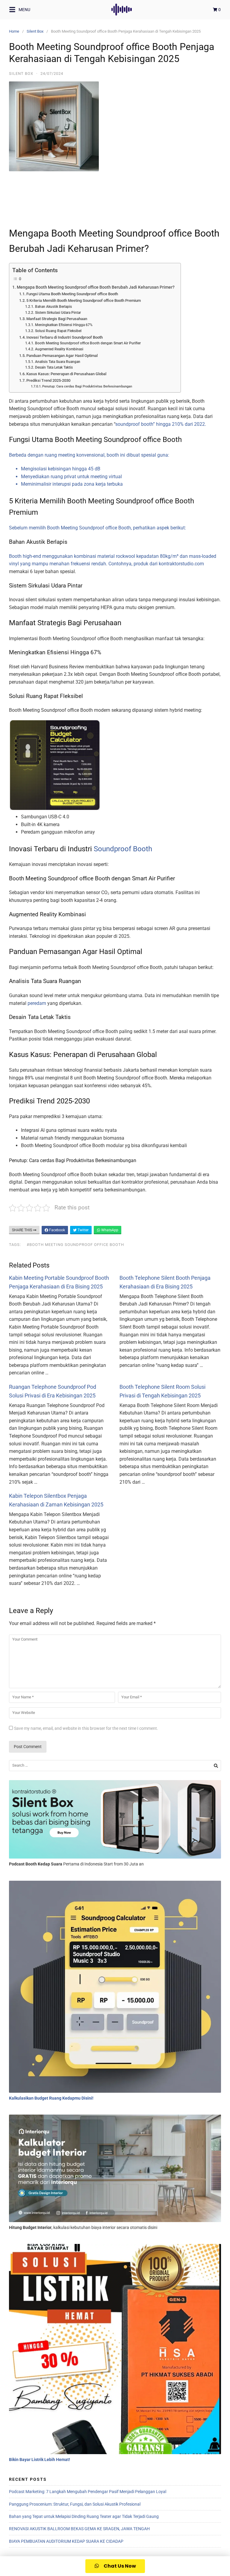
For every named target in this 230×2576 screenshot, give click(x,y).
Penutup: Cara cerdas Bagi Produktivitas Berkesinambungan (87, 386)
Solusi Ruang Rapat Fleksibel (58, 331)
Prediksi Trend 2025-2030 (48, 380)
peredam (37, 1003)
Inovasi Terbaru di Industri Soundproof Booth (65, 337)
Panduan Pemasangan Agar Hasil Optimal (62, 356)
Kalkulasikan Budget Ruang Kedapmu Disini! (51, 2098)
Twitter (83, 1230)
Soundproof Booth (123, 849)
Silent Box (35, 31)
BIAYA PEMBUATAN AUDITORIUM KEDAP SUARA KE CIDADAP (66, 2541)
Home (14, 31)
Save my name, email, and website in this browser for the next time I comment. (86, 1728)
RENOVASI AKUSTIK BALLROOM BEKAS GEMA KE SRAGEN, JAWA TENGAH (79, 2529)
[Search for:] (115, 1766)
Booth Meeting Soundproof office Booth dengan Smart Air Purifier (88, 343)
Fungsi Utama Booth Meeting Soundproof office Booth (72, 294)
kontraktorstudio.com (181, 564)
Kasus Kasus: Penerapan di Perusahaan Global (66, 374)
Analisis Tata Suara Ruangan (57, 362)
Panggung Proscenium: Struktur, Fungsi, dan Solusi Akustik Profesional (75, 2504)
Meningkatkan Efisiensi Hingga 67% (64, 325)
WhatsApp (109, 1230)
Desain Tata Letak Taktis (54, 367)
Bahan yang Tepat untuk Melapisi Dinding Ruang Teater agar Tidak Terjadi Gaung (84, 2516)
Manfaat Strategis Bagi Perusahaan (57, 319)
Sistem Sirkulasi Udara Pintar (58, 313)
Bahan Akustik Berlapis (53, 307)
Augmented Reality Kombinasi (59, 349)
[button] (115, 2566)
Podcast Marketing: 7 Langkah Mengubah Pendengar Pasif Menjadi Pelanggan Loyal (88, 2492)
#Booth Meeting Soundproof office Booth (75, 1245)
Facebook (57, 1230)
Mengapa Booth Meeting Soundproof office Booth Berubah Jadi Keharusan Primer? (96, 287)
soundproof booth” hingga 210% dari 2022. (161, 424)
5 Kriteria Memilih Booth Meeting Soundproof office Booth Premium (84, 300)
